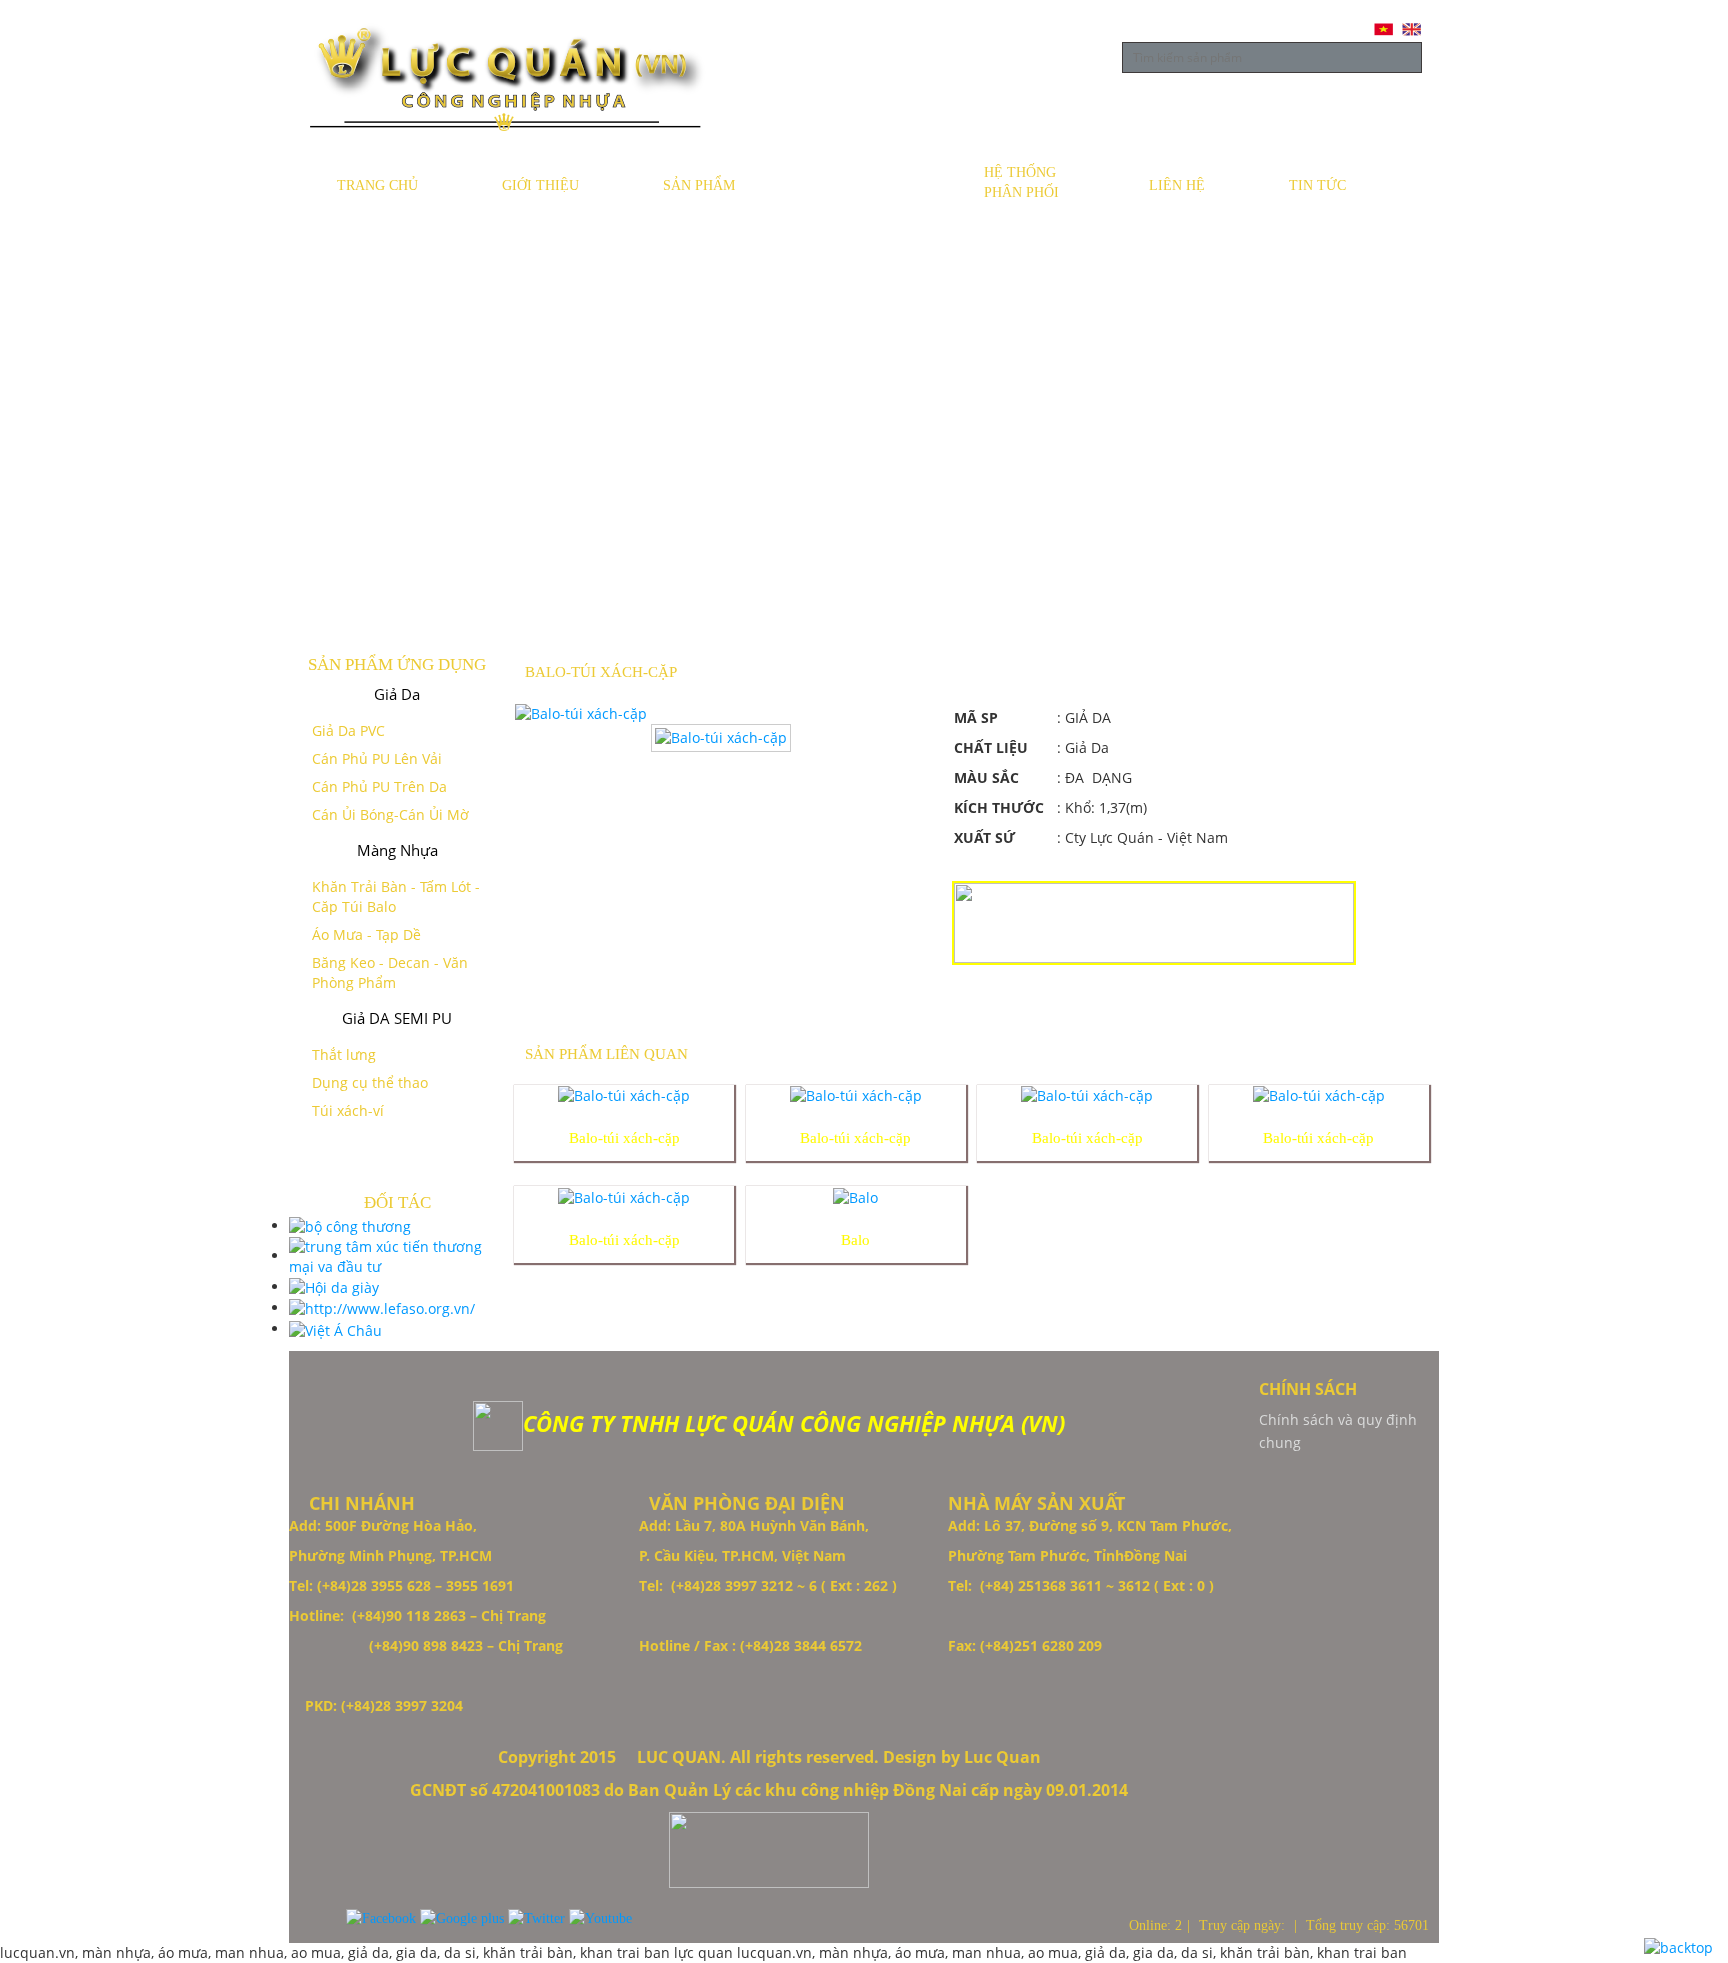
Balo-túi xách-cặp (624, 1138)
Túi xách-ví (348, 1110)
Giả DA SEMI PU (397, 1018)
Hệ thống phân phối (1021, 182)
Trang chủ (377, 185)
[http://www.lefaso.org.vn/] (382, 1307)
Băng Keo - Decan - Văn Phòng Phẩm (390, 972)
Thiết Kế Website (56, 1632)
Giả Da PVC (348, 730)
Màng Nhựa (397, 850)
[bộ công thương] (350, 1225)
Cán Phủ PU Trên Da (379, 786)
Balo (855, 1240)
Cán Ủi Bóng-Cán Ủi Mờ (390, 814)
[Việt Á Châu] (335, 1328)
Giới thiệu (540, 185)
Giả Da (397, 694)
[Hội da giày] (334, 1286)
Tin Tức (1317, 185)
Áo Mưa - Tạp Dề (366, 934)
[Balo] (855, 1195)
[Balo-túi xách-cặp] (624, 1094)
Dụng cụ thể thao (370, 1082)
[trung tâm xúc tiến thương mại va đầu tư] (397, 1255)
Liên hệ (1177, 185)
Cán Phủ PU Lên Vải (377, 758)
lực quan (705, 1952)
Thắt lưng (344, 1054)
